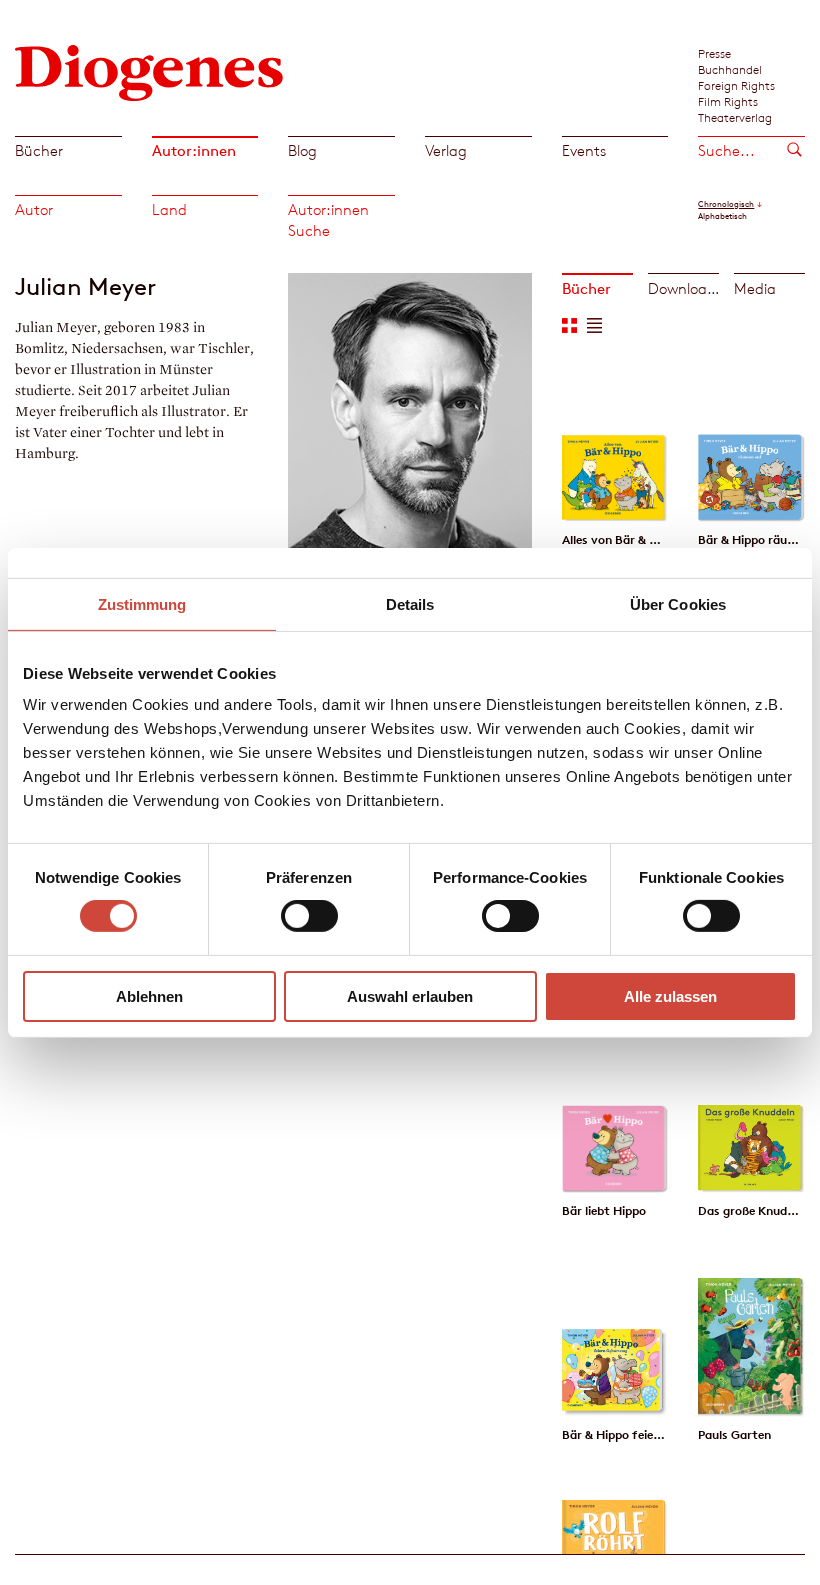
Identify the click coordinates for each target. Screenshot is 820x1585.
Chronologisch (726, 204)
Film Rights (728, 101)
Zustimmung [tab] (142, 603)
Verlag (446, 150)
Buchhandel (730, 69)
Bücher (39, 150)
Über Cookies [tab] (678, 603)
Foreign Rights (736, 85)
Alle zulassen (670, 996)
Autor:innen (194, 150)
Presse (714, 53)
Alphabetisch (722, 216)
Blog (302, 150)
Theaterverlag (735, 117)
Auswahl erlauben (410, 996)
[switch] (309, 916)
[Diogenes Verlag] (149, 70)
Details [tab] (410, 603)
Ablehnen (149, 996)
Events (584, 150)
